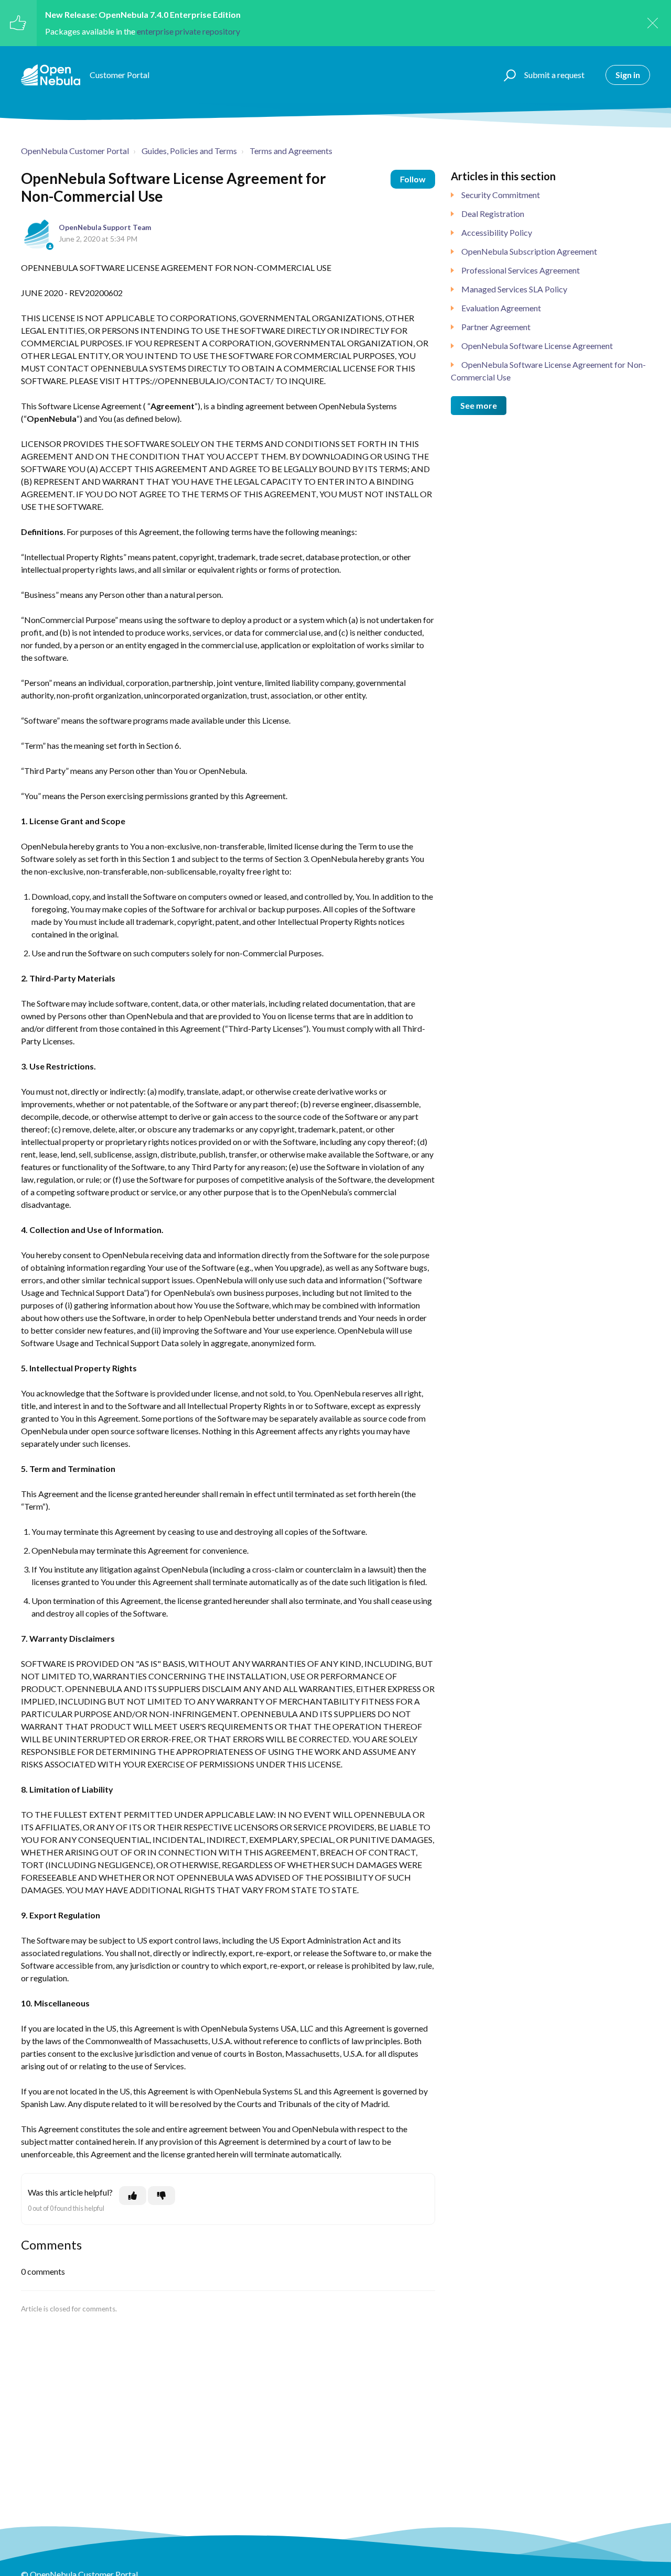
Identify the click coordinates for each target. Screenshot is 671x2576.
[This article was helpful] (133, 2196)
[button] (508, 75)
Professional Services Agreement (521, 270)
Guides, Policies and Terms (189, 151)
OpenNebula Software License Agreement (537, 346)
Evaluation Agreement (501, 308)
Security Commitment (501, 195)
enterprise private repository (188, 31)
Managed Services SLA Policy (514, 289)
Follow (413, 179)
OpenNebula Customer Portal (75, 151)
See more (479, 405)
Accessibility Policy (497, 232)
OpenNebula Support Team (105, 227)
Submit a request (554, 75)
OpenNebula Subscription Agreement (529, 251)
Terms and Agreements (291, 151)
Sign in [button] (628, 75)
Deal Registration (493, 214)
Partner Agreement (496, 327)
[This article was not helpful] (161, 2196)
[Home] (51, 75)
